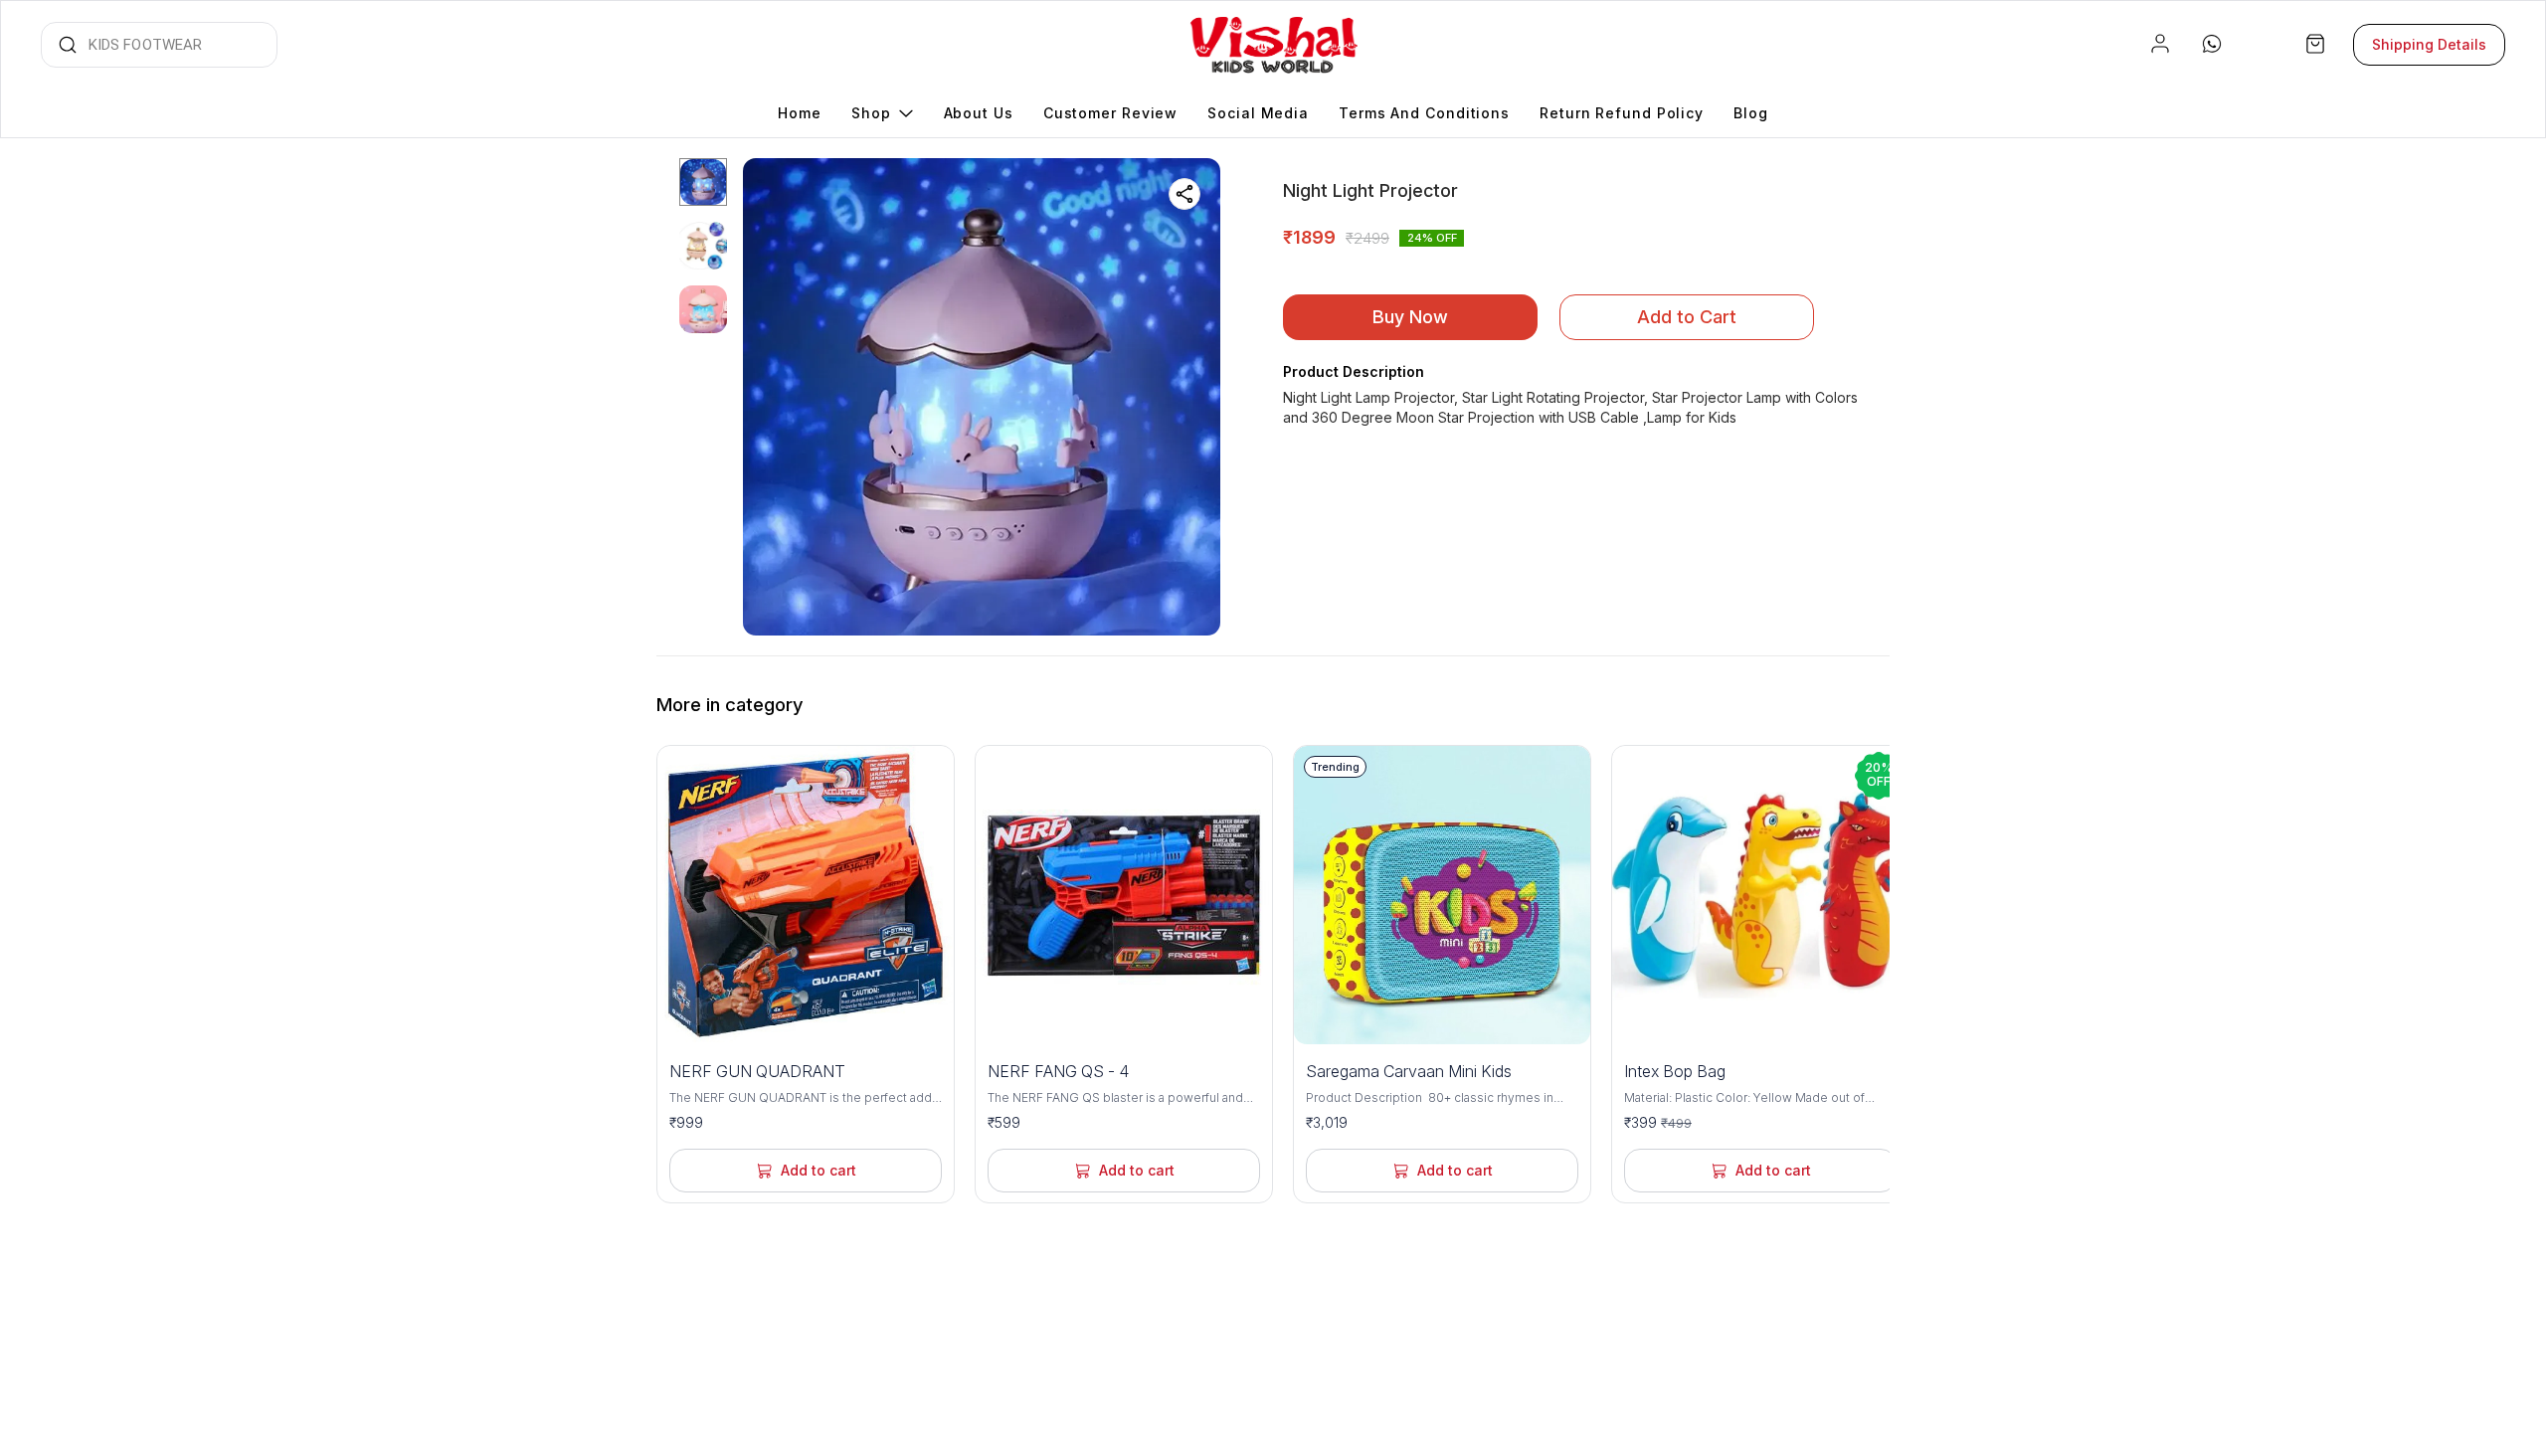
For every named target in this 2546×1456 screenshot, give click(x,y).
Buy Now (1410, 317)
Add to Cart (1687, 317)
